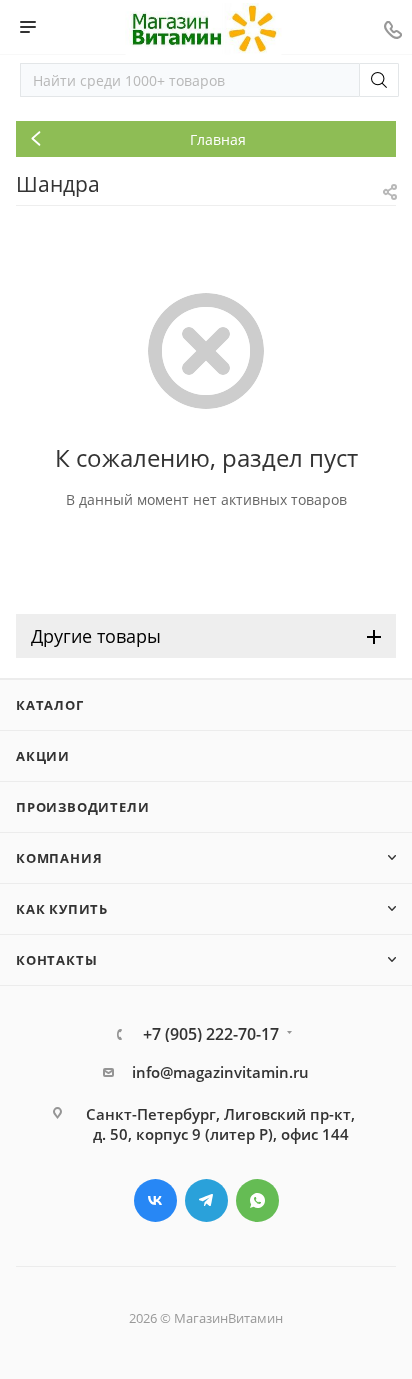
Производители (82, 807)
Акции (43, 756)
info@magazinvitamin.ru (220, 1072)
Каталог (50, 705)
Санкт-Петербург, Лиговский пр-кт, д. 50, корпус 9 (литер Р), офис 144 (220, 1124)
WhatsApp (257, 1200)
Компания (59, 858)
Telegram (206, 1200)
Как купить (62, 909)
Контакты (56, 960)
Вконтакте (155, 1200)
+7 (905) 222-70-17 (211, 1034)
